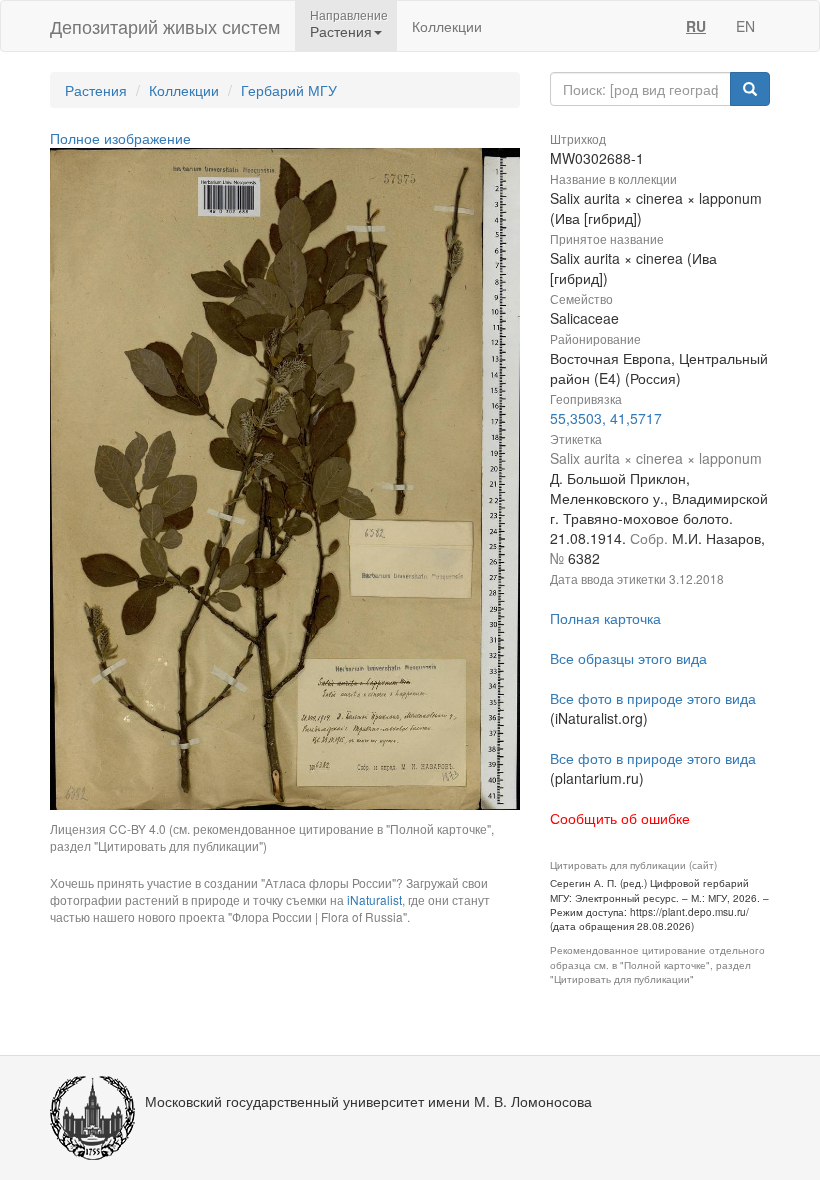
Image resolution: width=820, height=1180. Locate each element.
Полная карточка (605, 618)
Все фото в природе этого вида (653, 698)
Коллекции (447, 26)
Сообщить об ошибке (620, 818)
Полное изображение (120, 138)
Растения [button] (341, 31)
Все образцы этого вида (628, 658)
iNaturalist (374, 899)
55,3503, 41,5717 (606, 418)
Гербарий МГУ (289, 90)
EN (745, 26)
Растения (96, 90)
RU (696, 26)
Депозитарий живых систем (165, 26)
